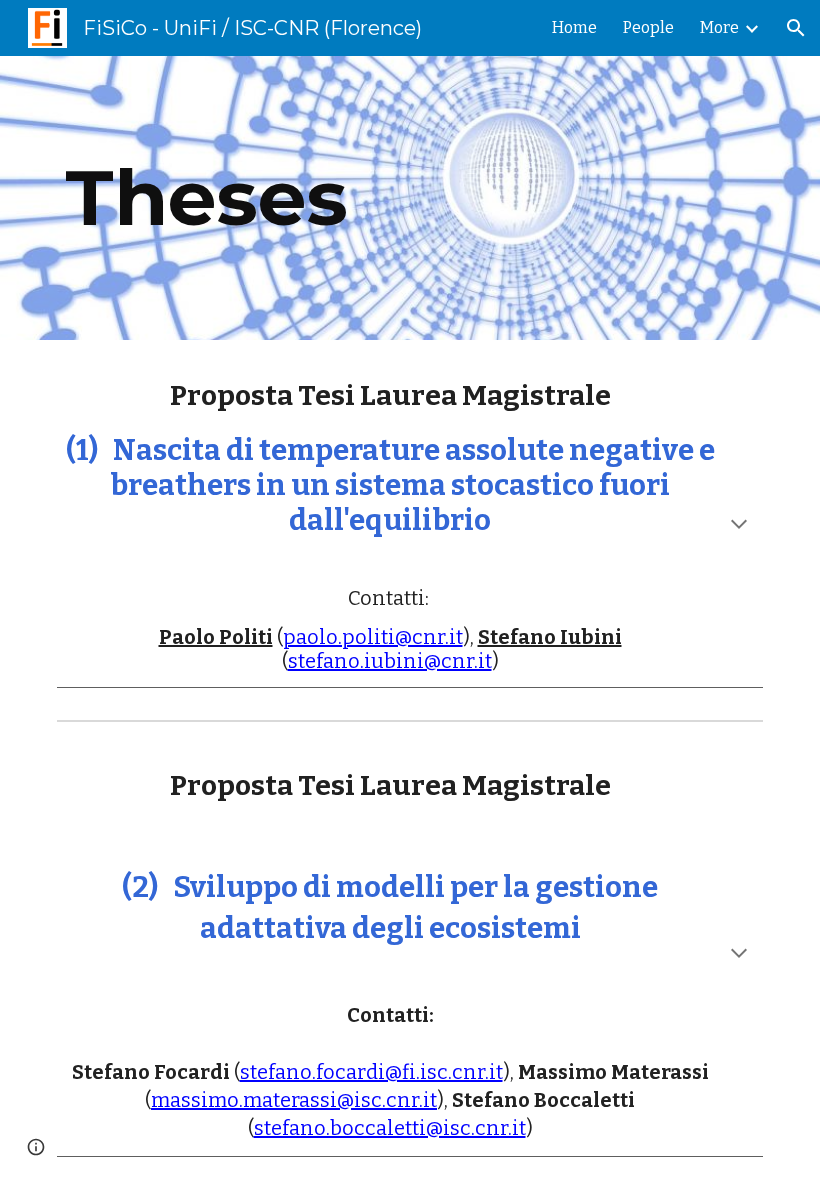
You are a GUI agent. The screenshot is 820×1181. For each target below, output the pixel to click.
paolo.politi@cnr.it (373, 637)
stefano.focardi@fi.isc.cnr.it (371, 1072)
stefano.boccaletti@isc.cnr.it (390, 1128)
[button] (796, 28)
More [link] (719, 27)
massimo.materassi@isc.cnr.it (294, 1100)
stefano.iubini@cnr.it (390, 661)
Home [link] (574, 27)
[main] (349, 198)
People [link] (648, 27)
